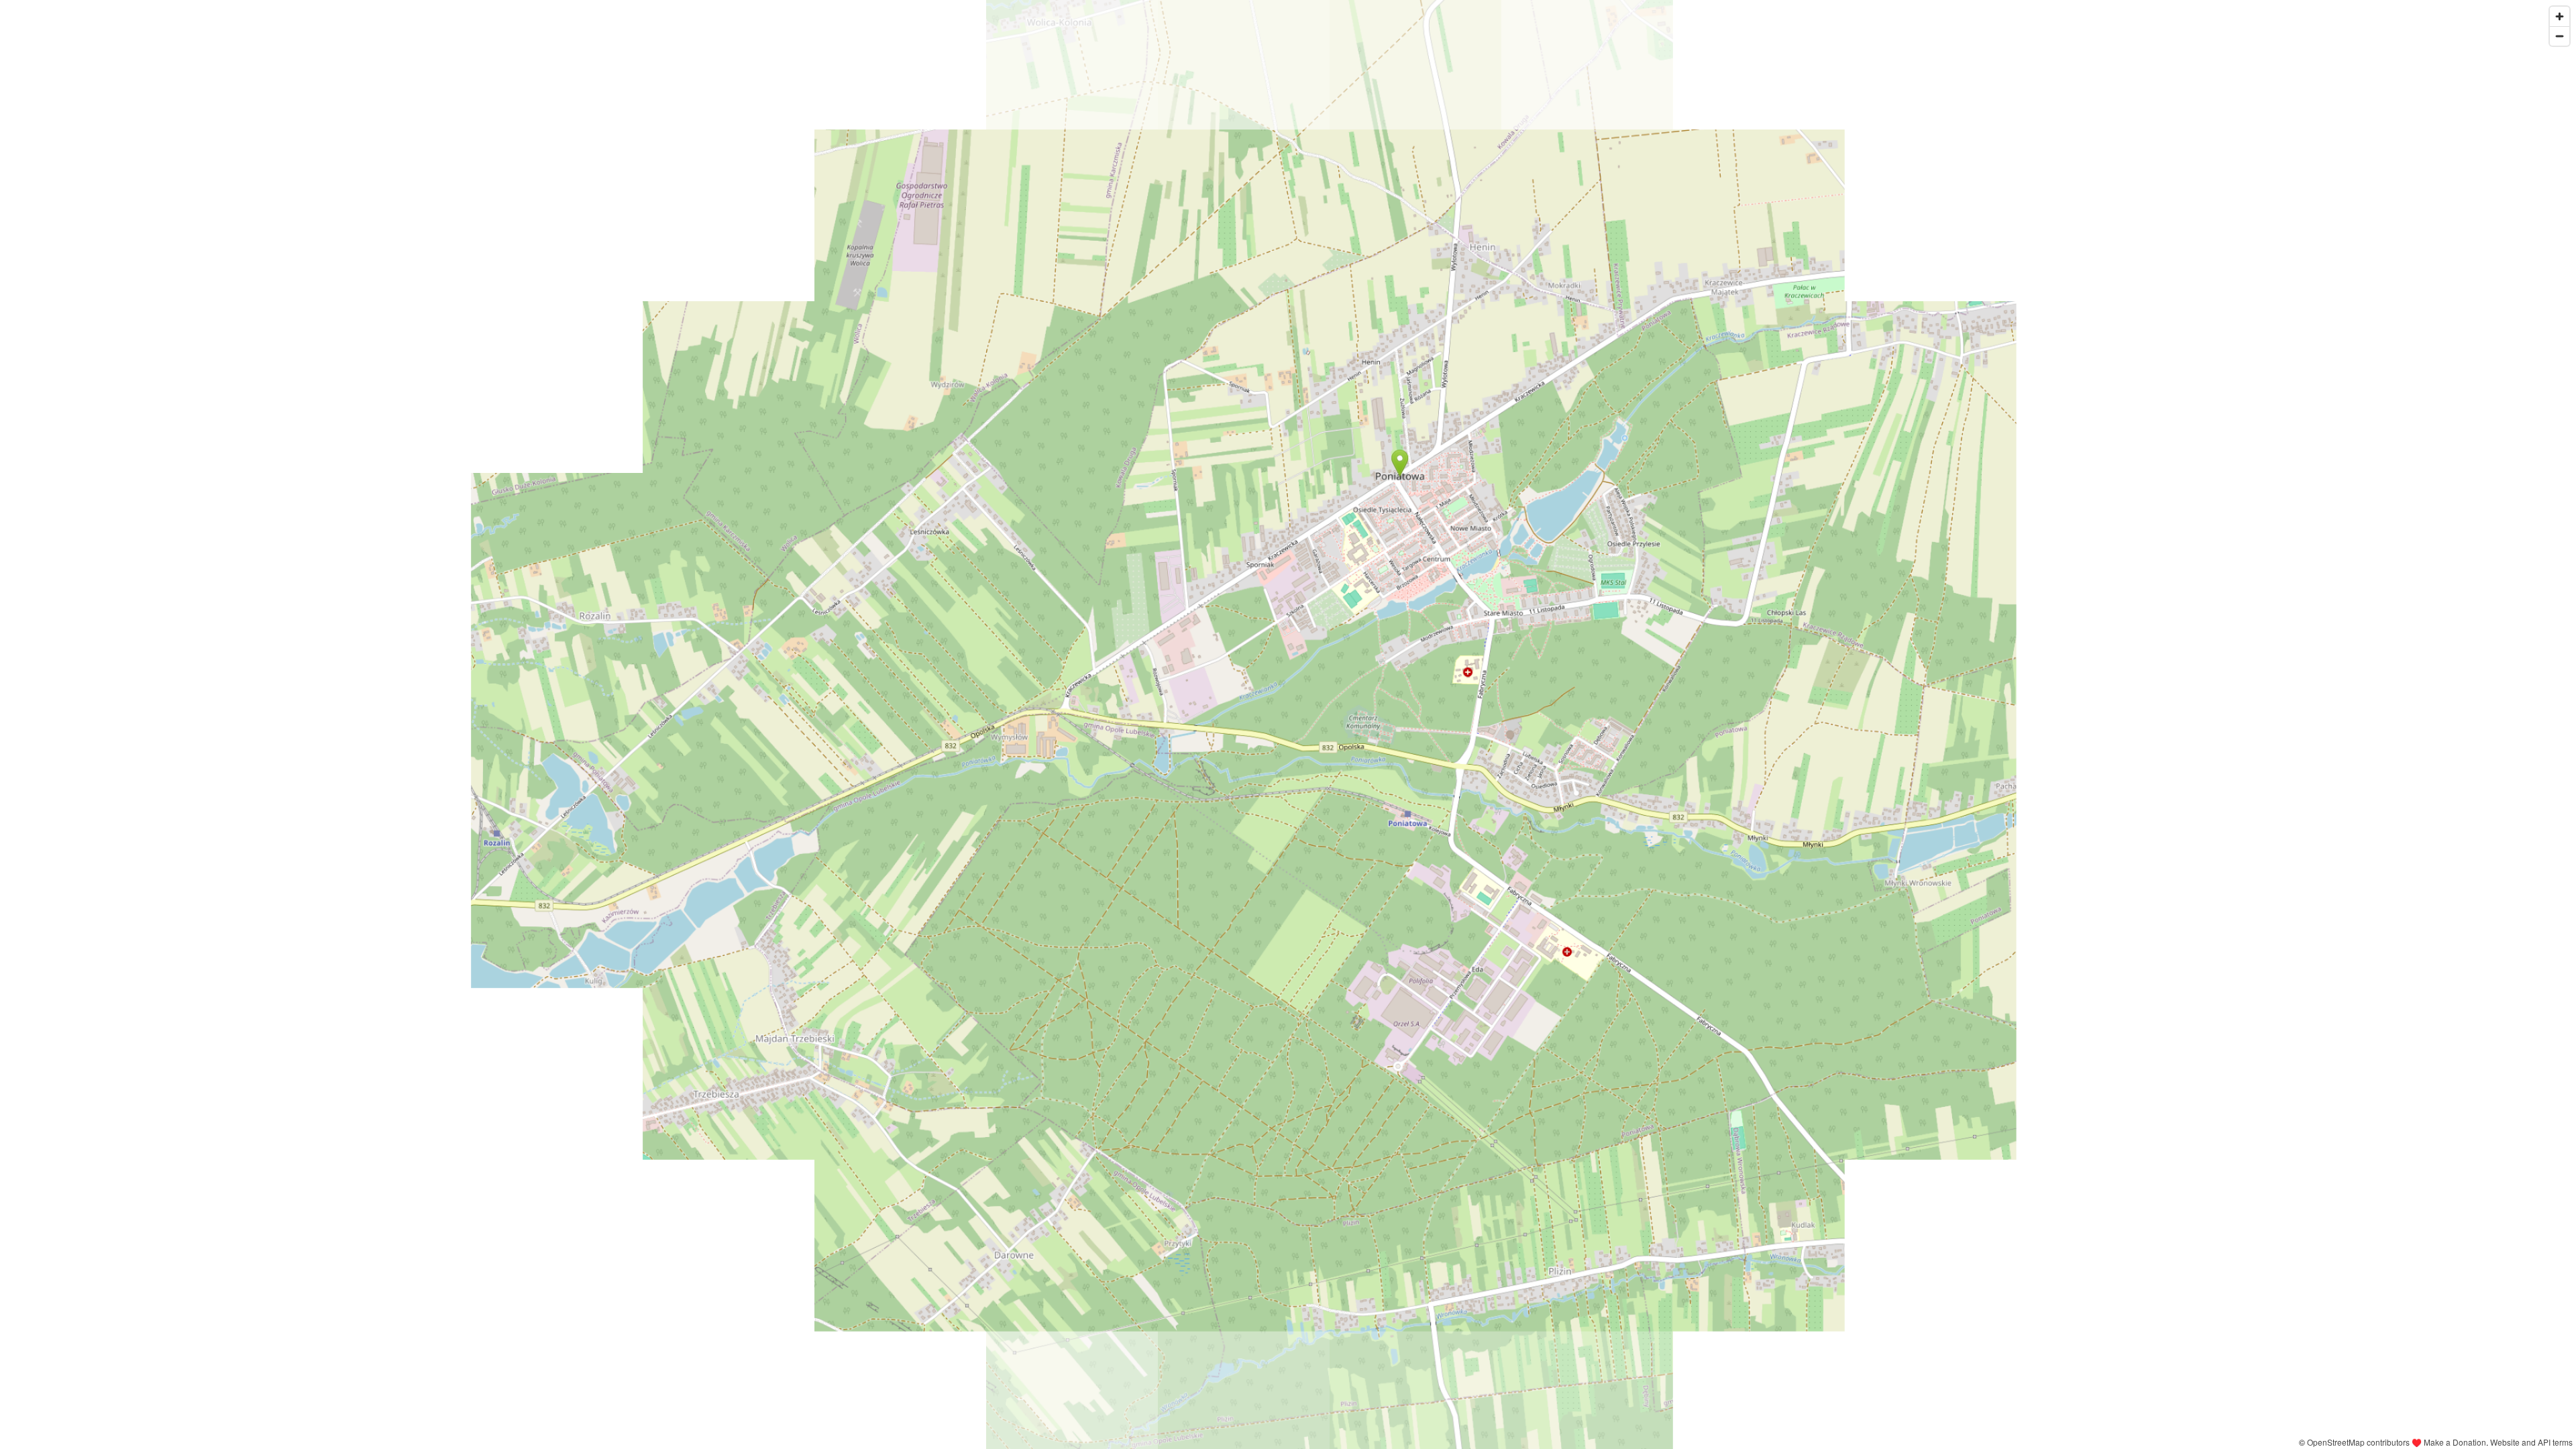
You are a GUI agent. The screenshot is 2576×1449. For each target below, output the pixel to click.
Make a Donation (2455, 1442)
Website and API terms (2531, 1442)
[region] (1288, 724)
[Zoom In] (2560, 16)
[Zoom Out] (2560, 36)
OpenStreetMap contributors (2358, 1442)
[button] (1400, 463)
